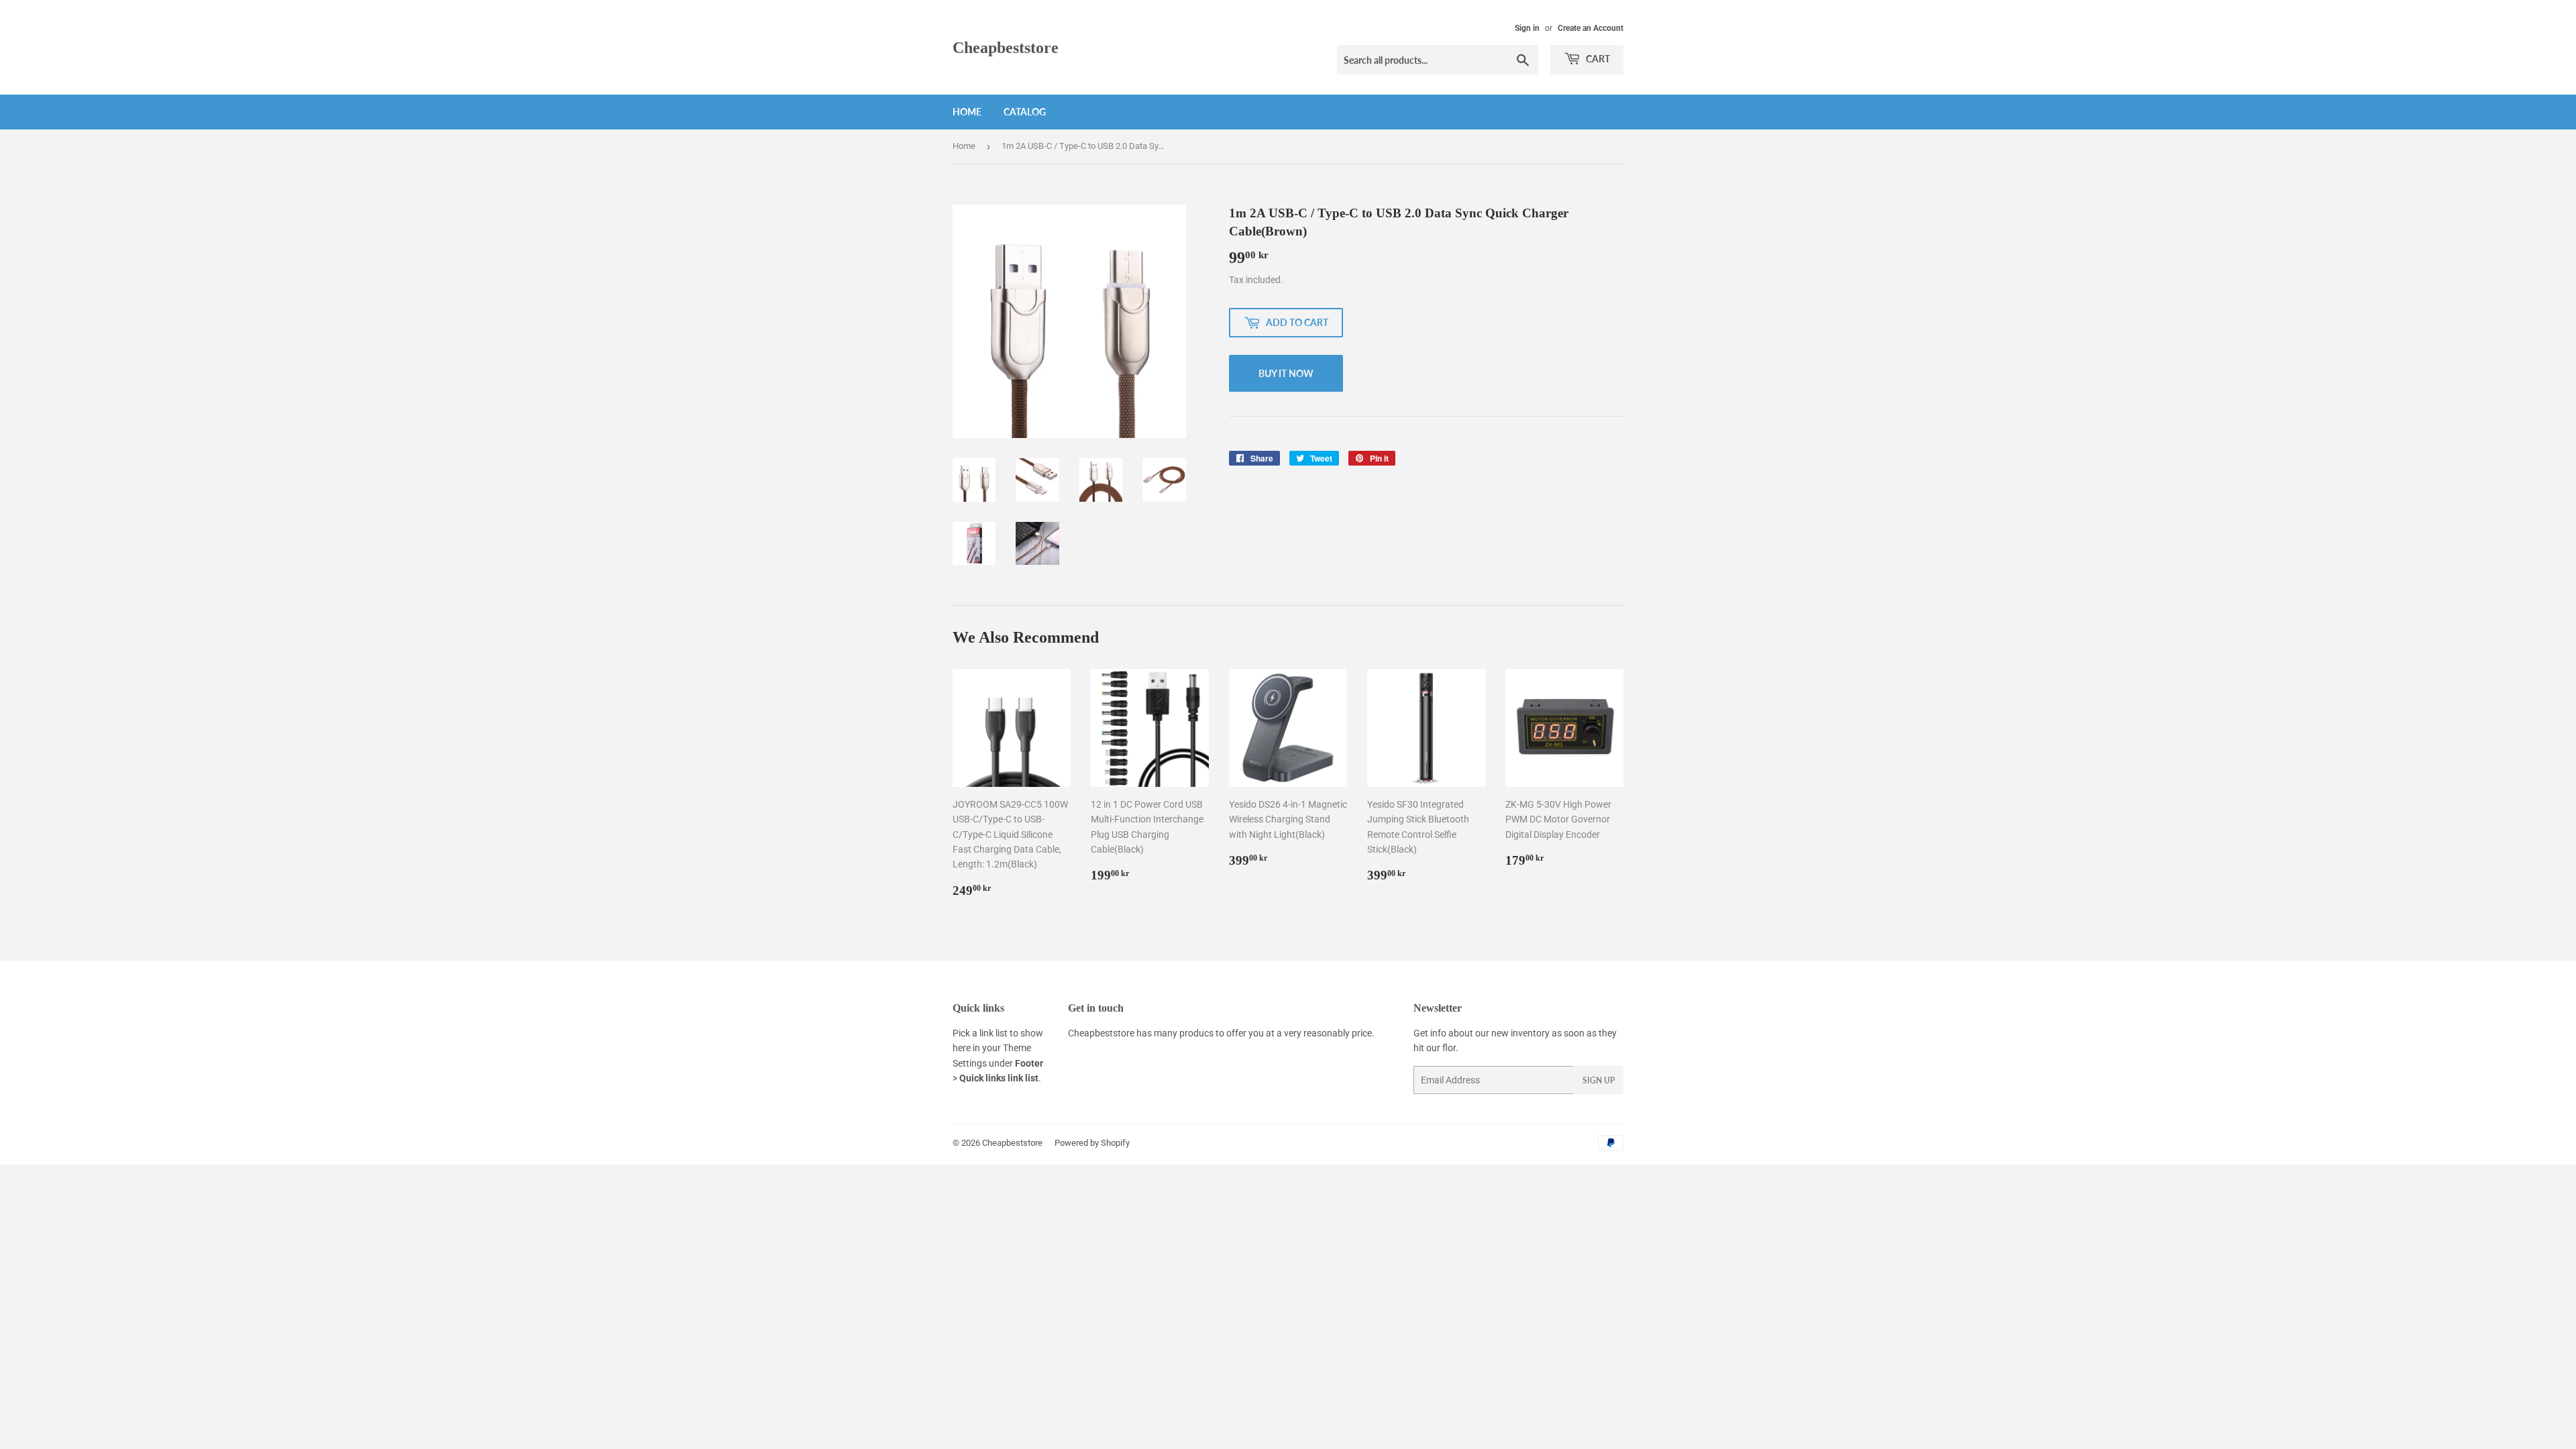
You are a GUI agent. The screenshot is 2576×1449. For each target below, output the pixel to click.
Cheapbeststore (1006, 47)
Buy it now (1286, 373)
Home (967, 112)
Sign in (1527, 28)
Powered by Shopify (1092, 1143)
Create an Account (1591, 28)
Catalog (1025, 112)
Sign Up (1599, 1080)
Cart (1597, 59)
